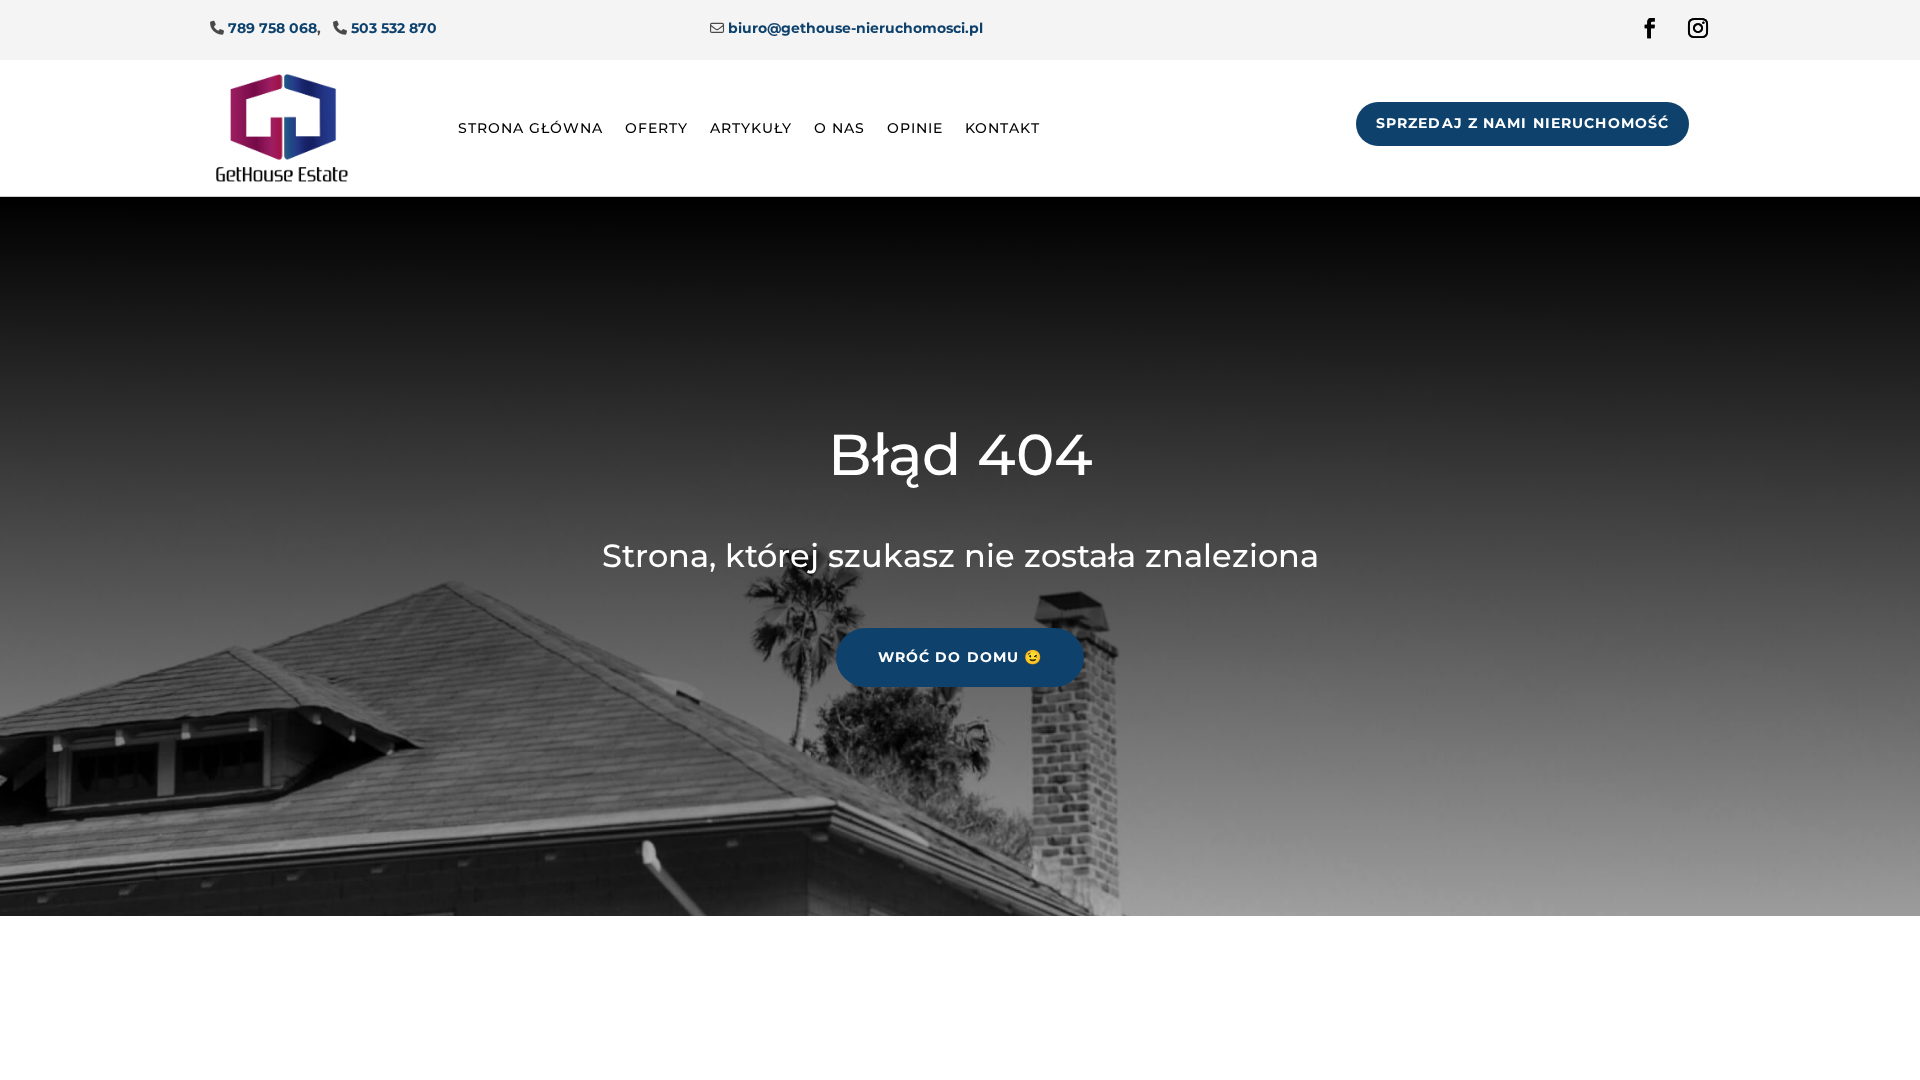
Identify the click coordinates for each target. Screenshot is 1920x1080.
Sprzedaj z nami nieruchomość (1522, 123)
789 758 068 (272, 28)
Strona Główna (530, 128)
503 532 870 (394, 28)
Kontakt (1002, 128)
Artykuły (751, 128)
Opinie (915, 128)
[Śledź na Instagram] (1698, 28)
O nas (839, 128)
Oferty (656, 128)
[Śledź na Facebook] (1650, 28)
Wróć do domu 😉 (960, 657)
